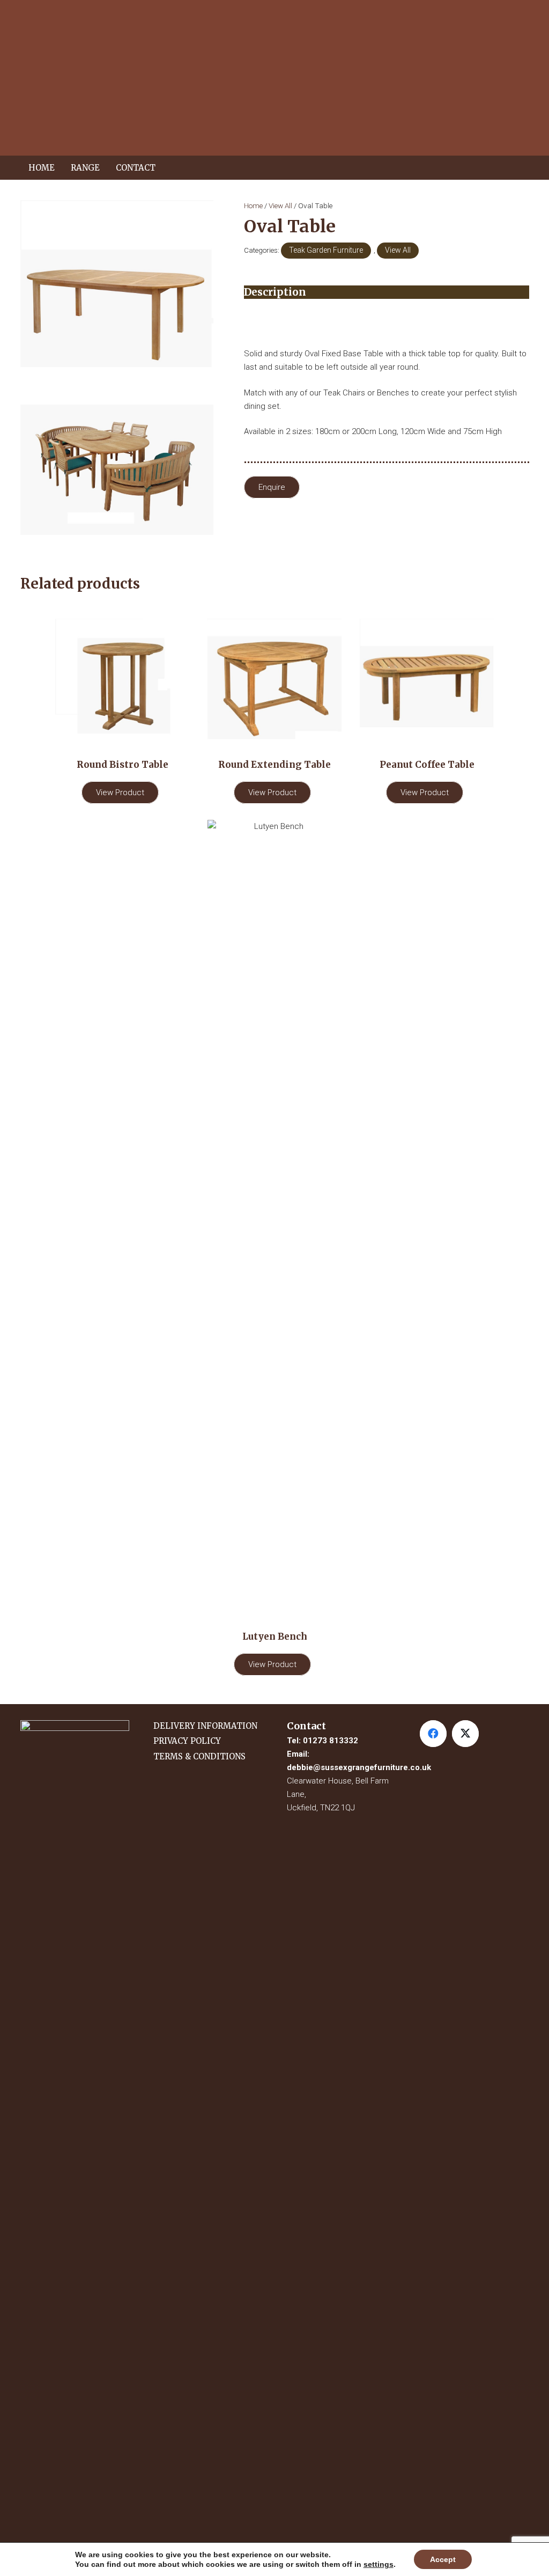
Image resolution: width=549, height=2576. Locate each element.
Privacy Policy (187, 1741)
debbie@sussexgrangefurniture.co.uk (359, 1767)
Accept (443, 2559)
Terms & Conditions (199, 1756)
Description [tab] (275, 292)
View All (280, 206)
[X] (465, 1734)
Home (253, 206)
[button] (105, 168)
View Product (120, 792)
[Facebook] (433, 1734)
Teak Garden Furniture (326, 250)
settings (379, 2564)
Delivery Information (205, 1726)
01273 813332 (331, 1741)
